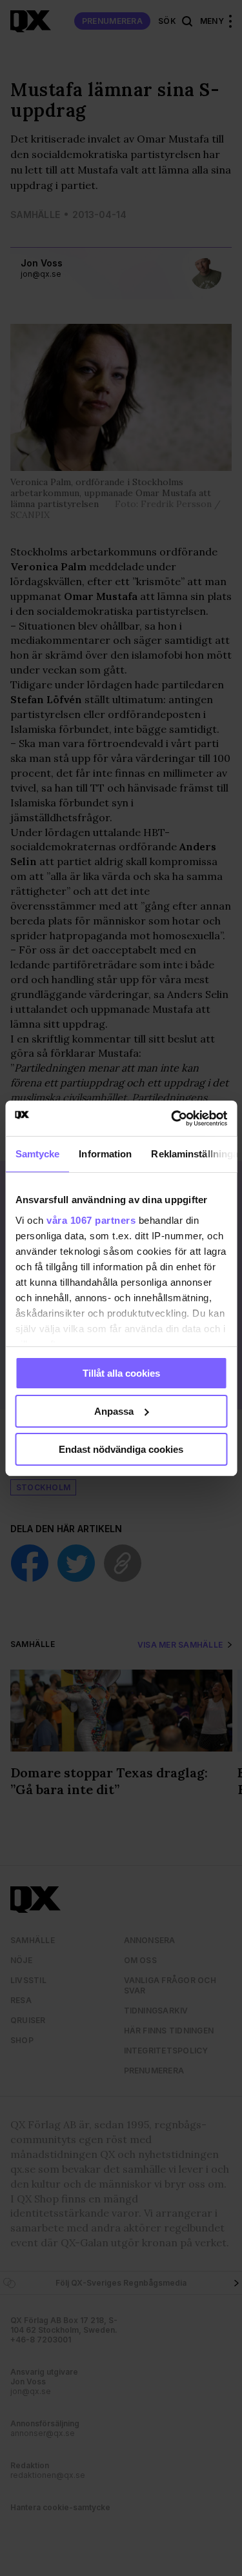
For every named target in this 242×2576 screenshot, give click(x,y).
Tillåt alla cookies (121, 1373)
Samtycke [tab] (37, 1154)
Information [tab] (105, 1154)
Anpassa (114, 1411)
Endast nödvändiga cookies (121, 1449)
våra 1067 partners (91, 1220)
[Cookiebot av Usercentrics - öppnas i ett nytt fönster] (172, 1118)
